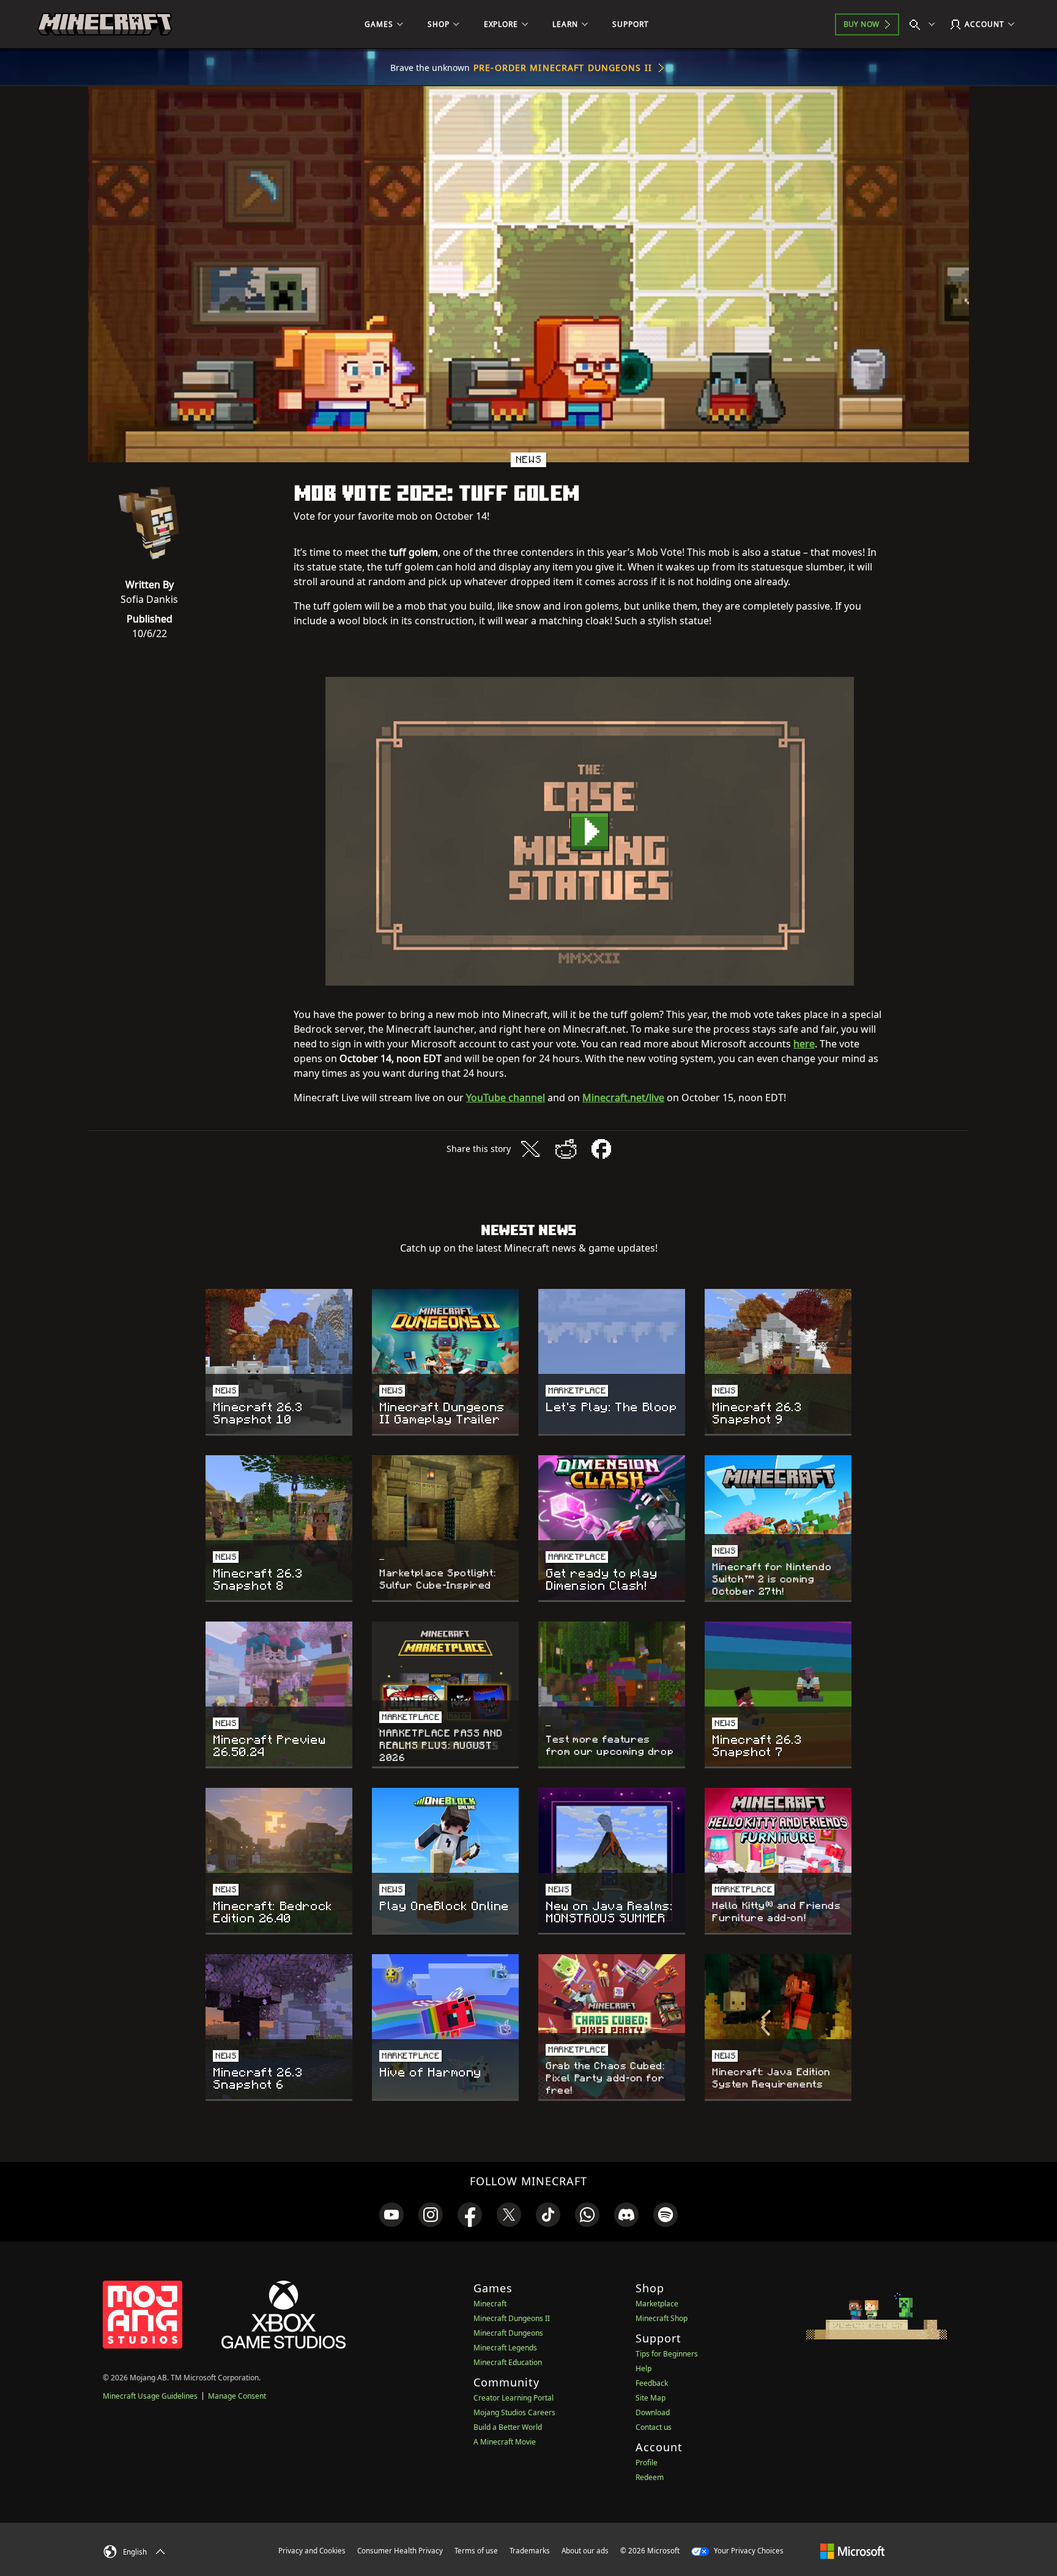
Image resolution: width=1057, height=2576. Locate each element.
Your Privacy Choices (748, 2551)
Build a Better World (508, 2427)
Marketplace (657, 2304)
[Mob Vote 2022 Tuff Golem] (590, 831)
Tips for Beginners (667, 2354)
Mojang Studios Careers (514, 2412)
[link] (391, 2215)
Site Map (651, 2398)
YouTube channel (506, 1098)
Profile (647, 2463)
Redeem (650, 2477)
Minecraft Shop (662, 2318)
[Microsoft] (852, 2550)
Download (653, 2412)
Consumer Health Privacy (400, 2551)
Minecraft (490, 2304)
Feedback (652, 2383)
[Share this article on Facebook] (601, 1149)
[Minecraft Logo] (105, 24)
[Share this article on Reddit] (566, 1149)
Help (643, 2368)
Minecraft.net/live (623, 1098)
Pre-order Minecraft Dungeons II (563, 68)
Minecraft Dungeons (508, 2333)
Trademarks (530, 2551)
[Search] (925, 24)
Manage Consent (237, 2396)
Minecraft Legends (505, 2348)
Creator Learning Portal (514, 2398)
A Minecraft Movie (505, 2442)
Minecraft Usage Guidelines (150, 2396)
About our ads (585, 2551)
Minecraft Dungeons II (512, 2318)
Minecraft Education (508, 2362)
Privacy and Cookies (312, 2551)
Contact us (654, 2427)
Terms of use (476, 2551)
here (804, 1044)
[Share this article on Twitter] (530, 1149)
